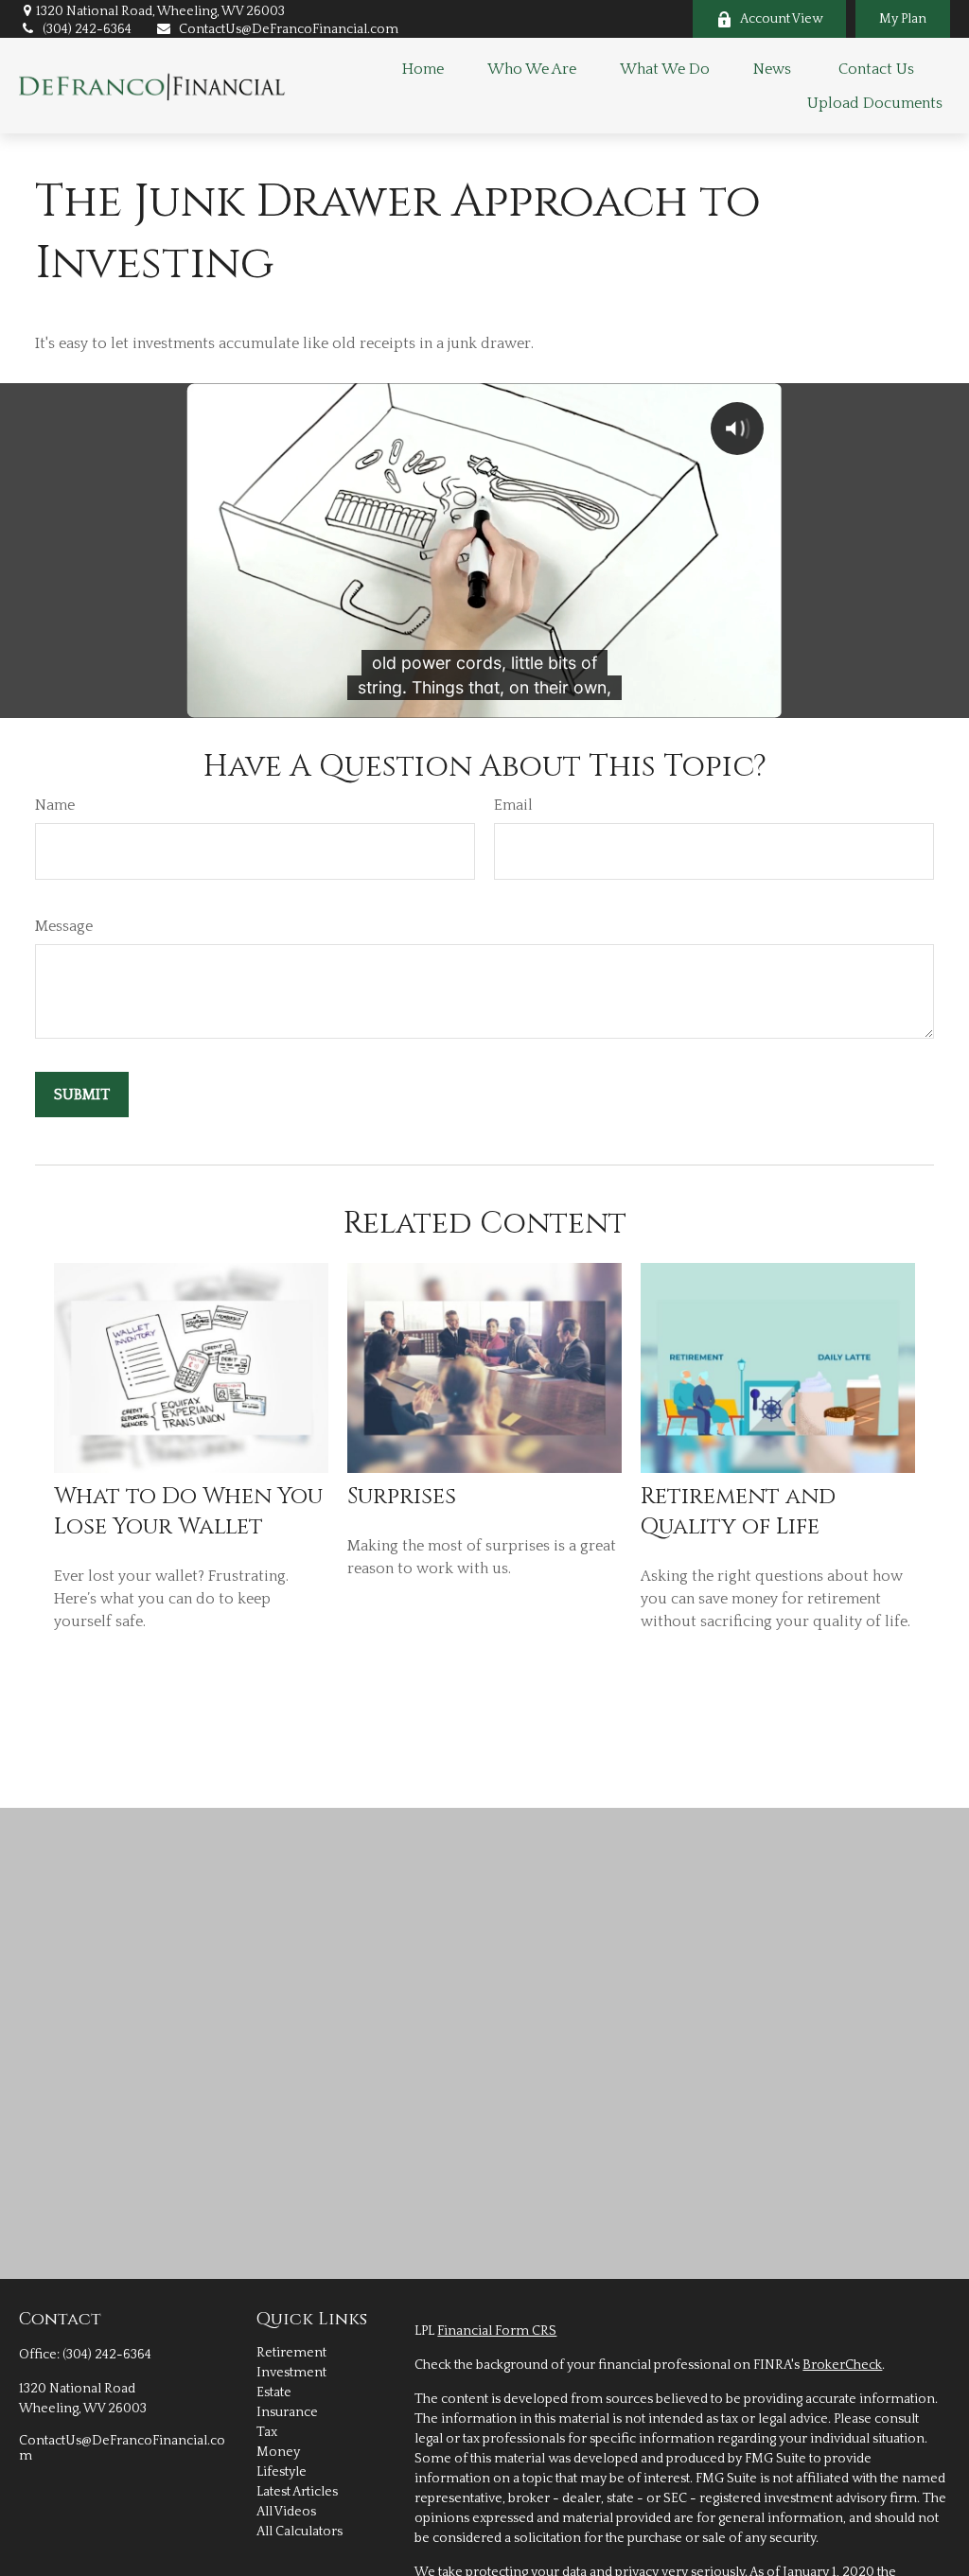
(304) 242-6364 (87, 29)
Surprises (402, 1497)
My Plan (903, 19)
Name (55, 805)
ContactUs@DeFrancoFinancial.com (289, 29)
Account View (781, 19)
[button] (423, 69)
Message (64, 926)
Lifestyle (282, 2472)
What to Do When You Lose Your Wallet (188, 1512)
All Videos (286, 2512)
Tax (267, 2432)
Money (278, 2452)
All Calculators (300, 2532)
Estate (274, 2392)
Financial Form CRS (497, 2331)
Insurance (287, 2412)
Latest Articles (297, 2492)
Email (513, 805)
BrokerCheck (842, 2365)
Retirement (291, 2353)
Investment (291, 2373)
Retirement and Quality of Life (738, 1512)
